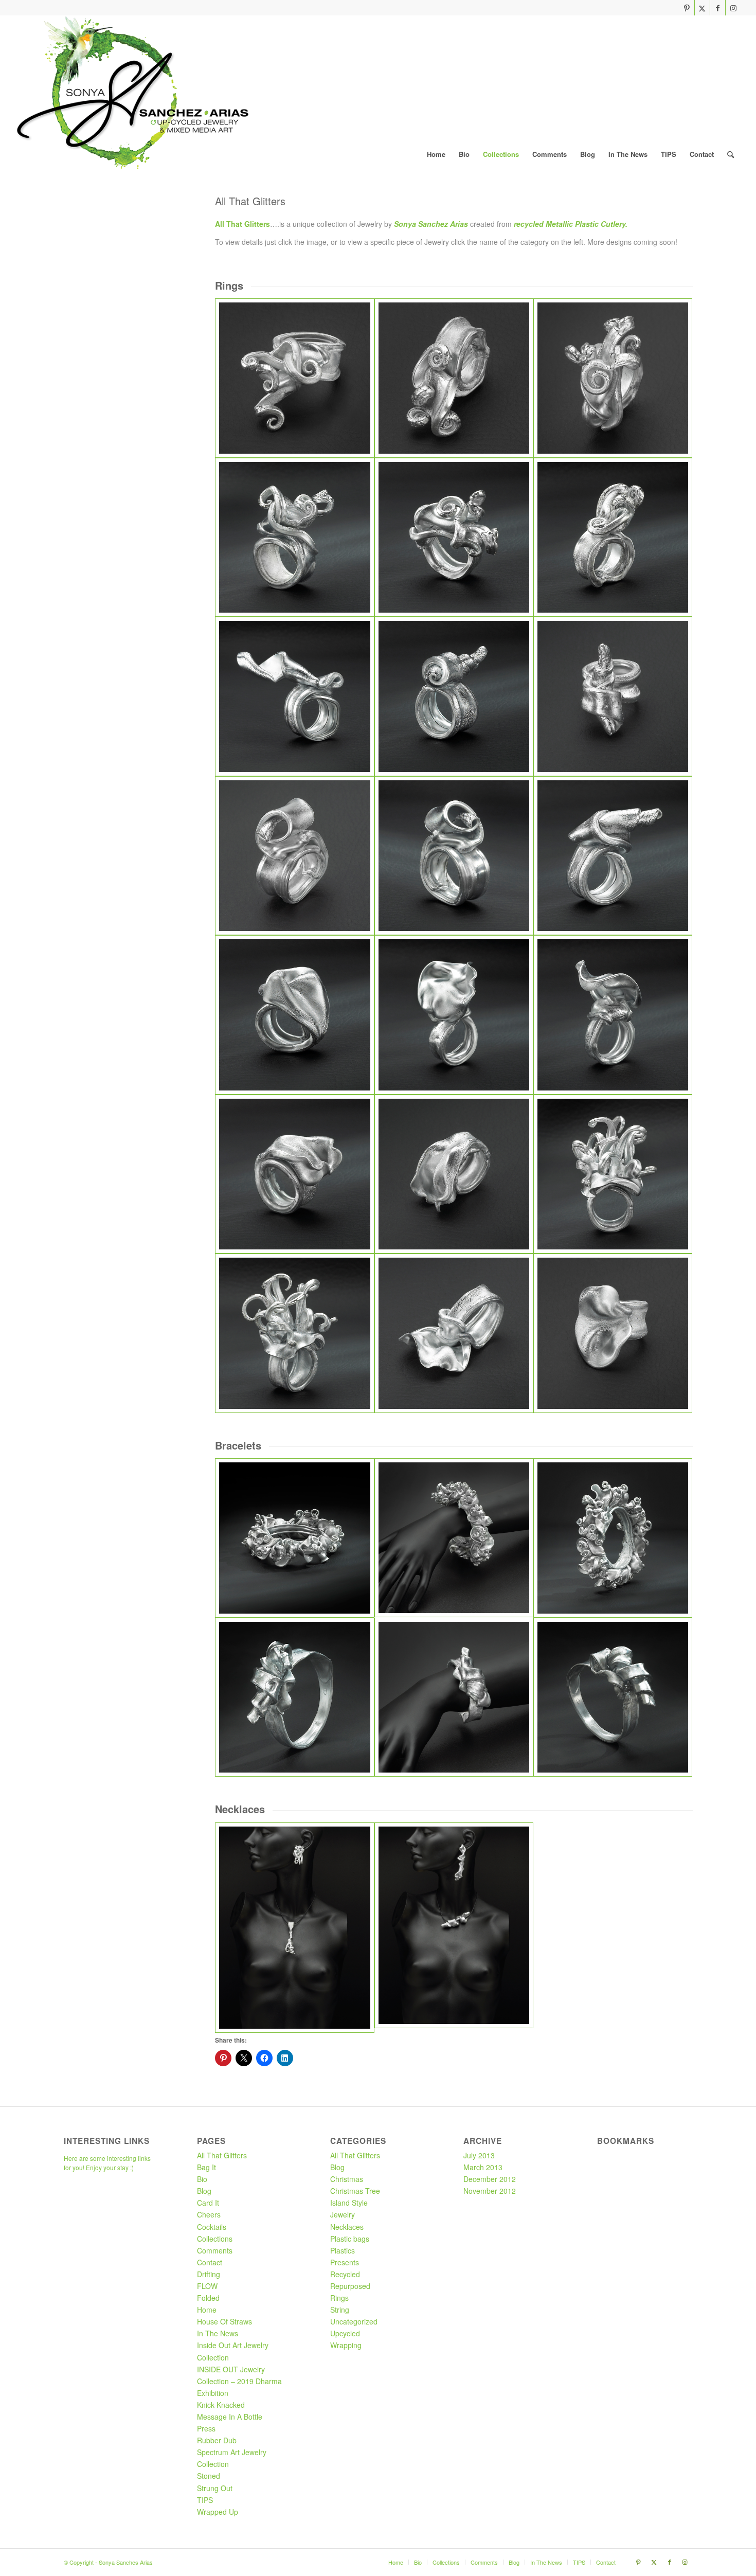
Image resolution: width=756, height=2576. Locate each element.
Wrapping (346, 2345)
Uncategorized (354, 2321)
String (340, 2310)
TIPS (205, 2500)
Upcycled (345, 2333)
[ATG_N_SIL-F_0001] (294, 1928)
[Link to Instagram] (733, 8)
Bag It (206, 2167)
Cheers (209, 2214)
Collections (215, 2239)
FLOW (207, 2286)
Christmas (347, 2179)
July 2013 (479, 2155)
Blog (204, 2191)
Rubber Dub (217, 2440)
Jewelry (343, 2214)
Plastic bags (350, 2239)
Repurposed (350, 2286)
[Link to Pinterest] (687, 8)
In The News (218, 2333)
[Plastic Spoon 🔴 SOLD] (294, 1015)
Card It (208, 2203)
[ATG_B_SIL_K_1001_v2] (294, 1697)
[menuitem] (436, 154)
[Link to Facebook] (718, 8)
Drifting (209, 2274)
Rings (339, 2298)
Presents (345, 2262)
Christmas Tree (355, 2191)
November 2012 (490, 2191)
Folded (208, 2298)
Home (207, 2310)
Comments (215, 2250)
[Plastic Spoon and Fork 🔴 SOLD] (294, 1333)
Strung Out (215, 2488)
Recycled (345, 2274)
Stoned (209, 2476)
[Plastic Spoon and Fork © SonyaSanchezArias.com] (613, 1174)
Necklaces (347, 2227)
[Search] (731, 154)
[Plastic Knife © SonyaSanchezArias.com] (613, 696)
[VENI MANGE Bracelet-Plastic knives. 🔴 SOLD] (613, 1697)
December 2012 (490, 2179)
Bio (202, 2179)
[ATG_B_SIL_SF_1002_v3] (454, 1538)
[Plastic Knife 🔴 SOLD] (294, 696)
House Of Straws (224, 2321)
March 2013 (483, 2167)
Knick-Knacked (221, 2405)
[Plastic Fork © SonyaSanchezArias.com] (294, 378)
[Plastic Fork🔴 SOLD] (613, 537)
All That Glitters (222, 2155)
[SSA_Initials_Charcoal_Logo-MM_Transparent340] (132, 93)
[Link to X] (702, 8)
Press (206, 2428)
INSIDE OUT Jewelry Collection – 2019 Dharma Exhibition (239, 2381)
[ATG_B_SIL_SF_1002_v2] (294, 1538)
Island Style (349, 2203)
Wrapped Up (218, 2512)
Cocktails (212, 2227)
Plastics (343, 2250)
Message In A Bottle (230, 2417)
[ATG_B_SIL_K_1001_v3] (454, 1697)
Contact (210, 2262)
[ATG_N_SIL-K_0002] (454, 1928)
